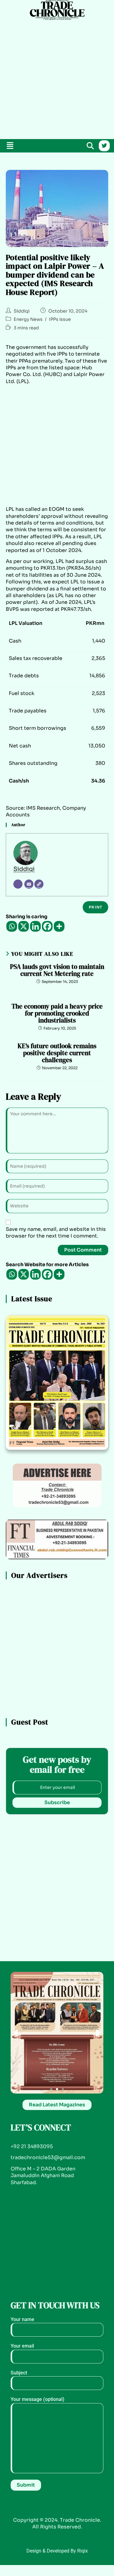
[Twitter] (104, 146)
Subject (19, 2373)
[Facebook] (47, 926)
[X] (24, 926)
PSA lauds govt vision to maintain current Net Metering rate (57, 970)
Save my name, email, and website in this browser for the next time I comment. (56, 1232)
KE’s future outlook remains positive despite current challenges (57, 1053)
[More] (59, 926)
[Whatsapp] (12, 926)
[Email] (29, 884)
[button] (10, 146)
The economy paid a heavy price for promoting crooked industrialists (57, 1013)
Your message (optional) (38, 2399)
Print (95, 907)
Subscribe (57, 1802)
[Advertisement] (57, 78)
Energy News (28, 319)
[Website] (39, 884)
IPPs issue (60, 319)
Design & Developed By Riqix (57, 2551)
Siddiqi (22, 311)
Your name (22, 2319)
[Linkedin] (35, 926)
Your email (22, 2346)
